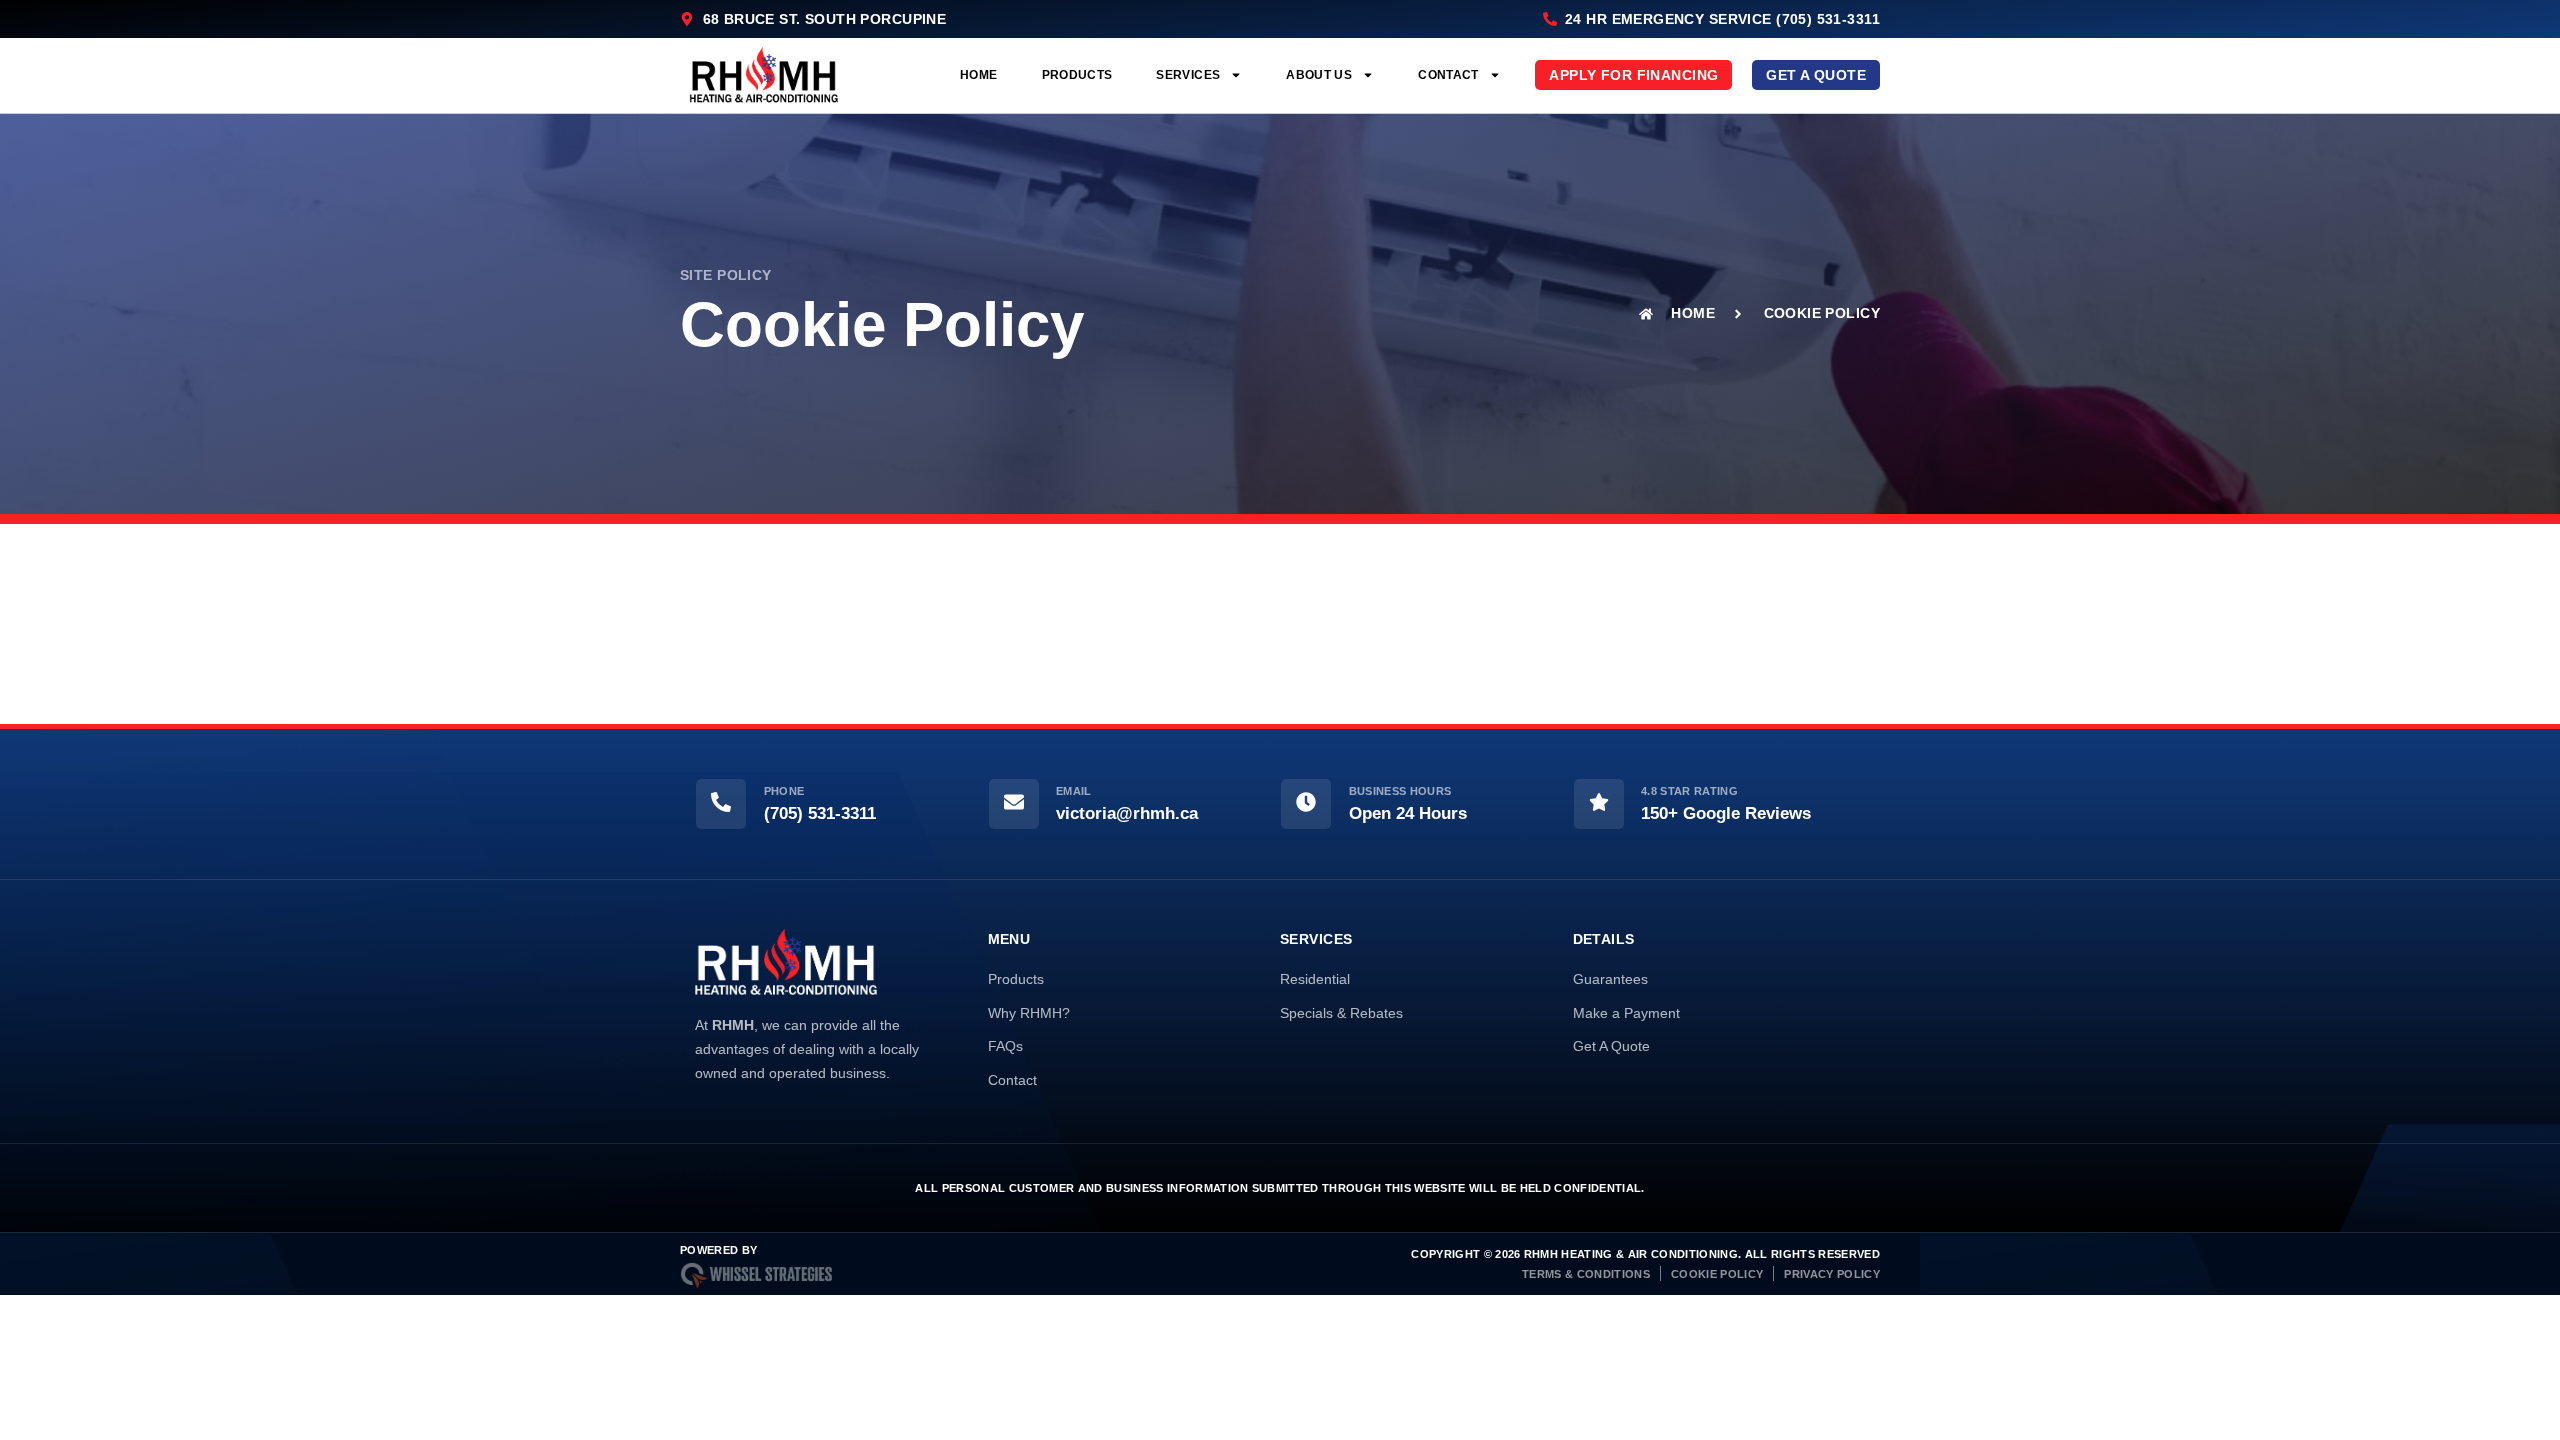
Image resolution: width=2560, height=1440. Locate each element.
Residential (1315, 979)
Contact (1448, 75)
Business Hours (1400, 791)
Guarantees (1610, 979)
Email (1074, 791)
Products (1077, 75)
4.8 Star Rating (1689, 791)
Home (978, 75)
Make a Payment (1626, 1013)
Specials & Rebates (1341, 1013)
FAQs (1005, 1046)
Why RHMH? (1029, 1013)
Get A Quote (1611, 1046)
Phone (784, 791)
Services (1188, 75)
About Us (1319, 75)
